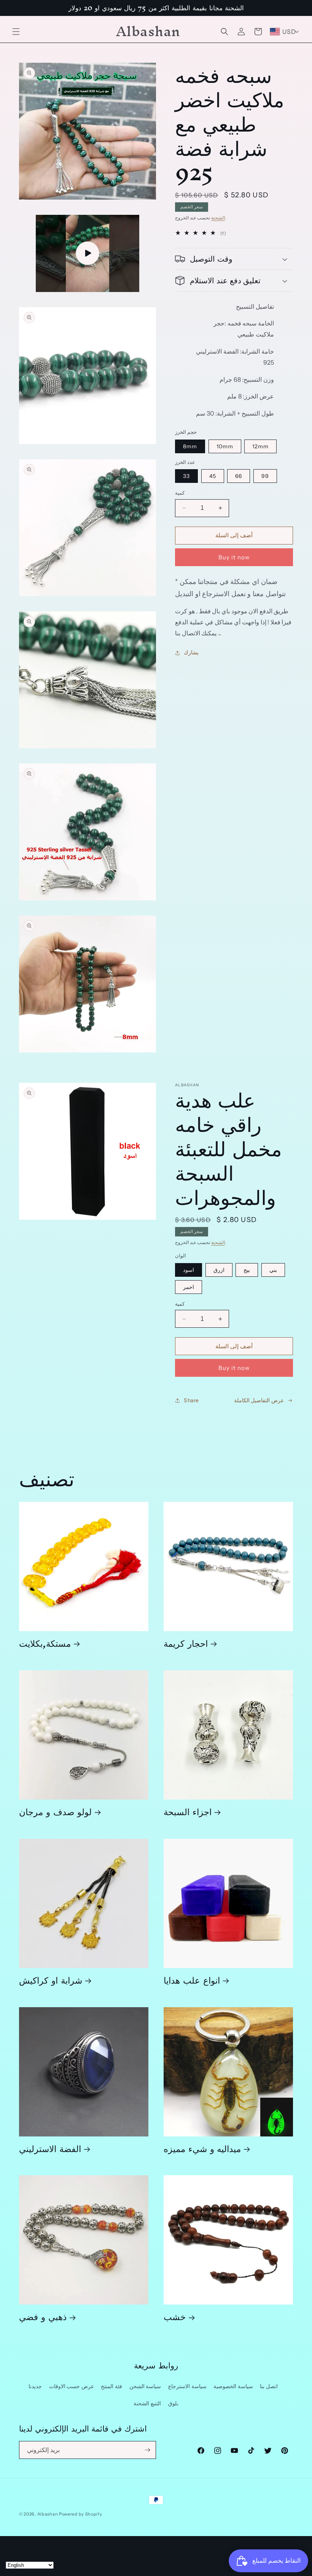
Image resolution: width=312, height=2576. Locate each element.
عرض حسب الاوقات (72, 2386)
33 (186, 476)
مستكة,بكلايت (45, 1643)
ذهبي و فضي (43, 2316)
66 (239, 476)
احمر (189, 1287)
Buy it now (234, 557)
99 (265, 476)
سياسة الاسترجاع (187, 2386)
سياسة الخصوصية (233, 2386)
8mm (190, 446)
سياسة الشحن (145, 2386)
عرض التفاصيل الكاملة (259, 1400)
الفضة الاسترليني (50, 2148)
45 (213, 476)
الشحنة (218, 218)
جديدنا (35, 2386)
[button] (16, 32)
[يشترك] (147, 2450)
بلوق (173, 2403)
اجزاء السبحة (188, 1812)
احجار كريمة (186, 1643)
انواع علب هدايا (192, 1980)
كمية (180, 493)
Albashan (48, 2514)
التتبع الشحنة (147, 2403)
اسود (189, 1270)
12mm (260, 446)
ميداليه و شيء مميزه (202, 2148)
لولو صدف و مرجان (55, 1812)
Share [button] (191, 1400)
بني (273, 1270)
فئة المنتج (111, 2386)
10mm (225, 446)
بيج (247, 1270)
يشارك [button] (191, 652)
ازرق (219, 1270)
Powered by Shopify (81, 2514)
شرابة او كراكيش (51, 1980)
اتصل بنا (269, 2386)
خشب (175, 2316)
